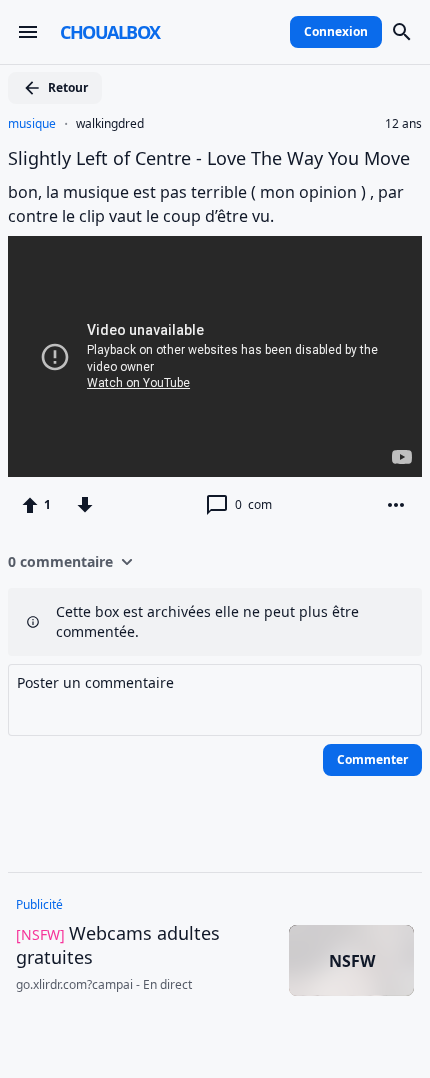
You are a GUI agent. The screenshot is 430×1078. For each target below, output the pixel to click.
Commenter (372, 759)
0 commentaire (60, 561)
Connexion (336, 31)
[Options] (396, 505)
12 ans (403, 124)
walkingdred (110, 124)
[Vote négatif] (85, 505)
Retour (68, 87)
